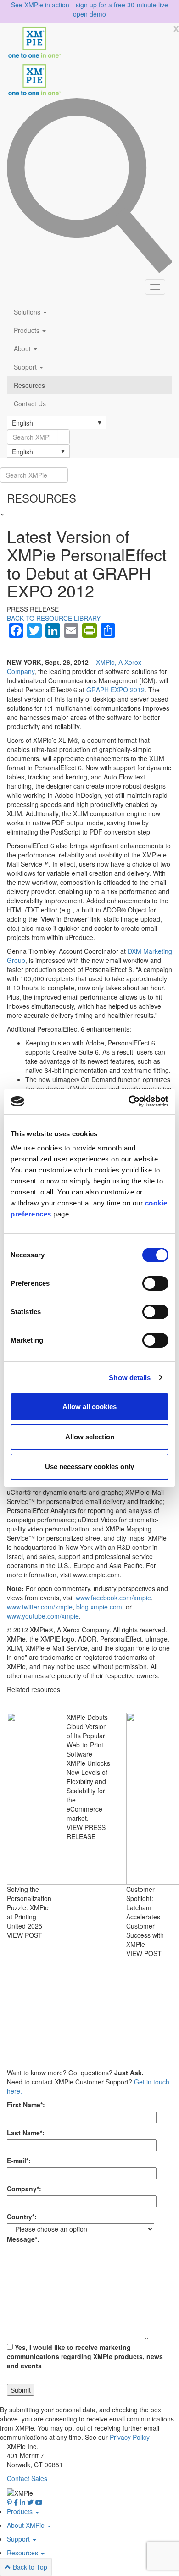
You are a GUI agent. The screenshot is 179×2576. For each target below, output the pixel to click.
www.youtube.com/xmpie (43, 1616)
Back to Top (29, 2567)
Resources (29, 385)
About (23, 348)
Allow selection (90, 1437)
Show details (130, 1378)
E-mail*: (19, 2161)
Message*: (23, 2239)
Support (26, 367)
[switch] (155, 1283)
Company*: (24, 2189)
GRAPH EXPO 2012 (115, 690)
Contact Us (30, 404)
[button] (57, 422)
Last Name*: (26, 2133)
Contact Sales (27, 2478)
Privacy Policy (130, 2437)
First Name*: (26, 2105)
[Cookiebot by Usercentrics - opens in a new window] (129, 1101)
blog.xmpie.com (99, 1607)
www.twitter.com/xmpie (40, 1607)
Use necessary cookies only (89, 1467)
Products (28, 330)
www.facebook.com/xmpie (113, 1598)
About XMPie (27, 2525)
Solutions (28, 312)
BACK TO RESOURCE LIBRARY (54, 618)
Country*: (22, 2217)
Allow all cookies (89, 1407)
